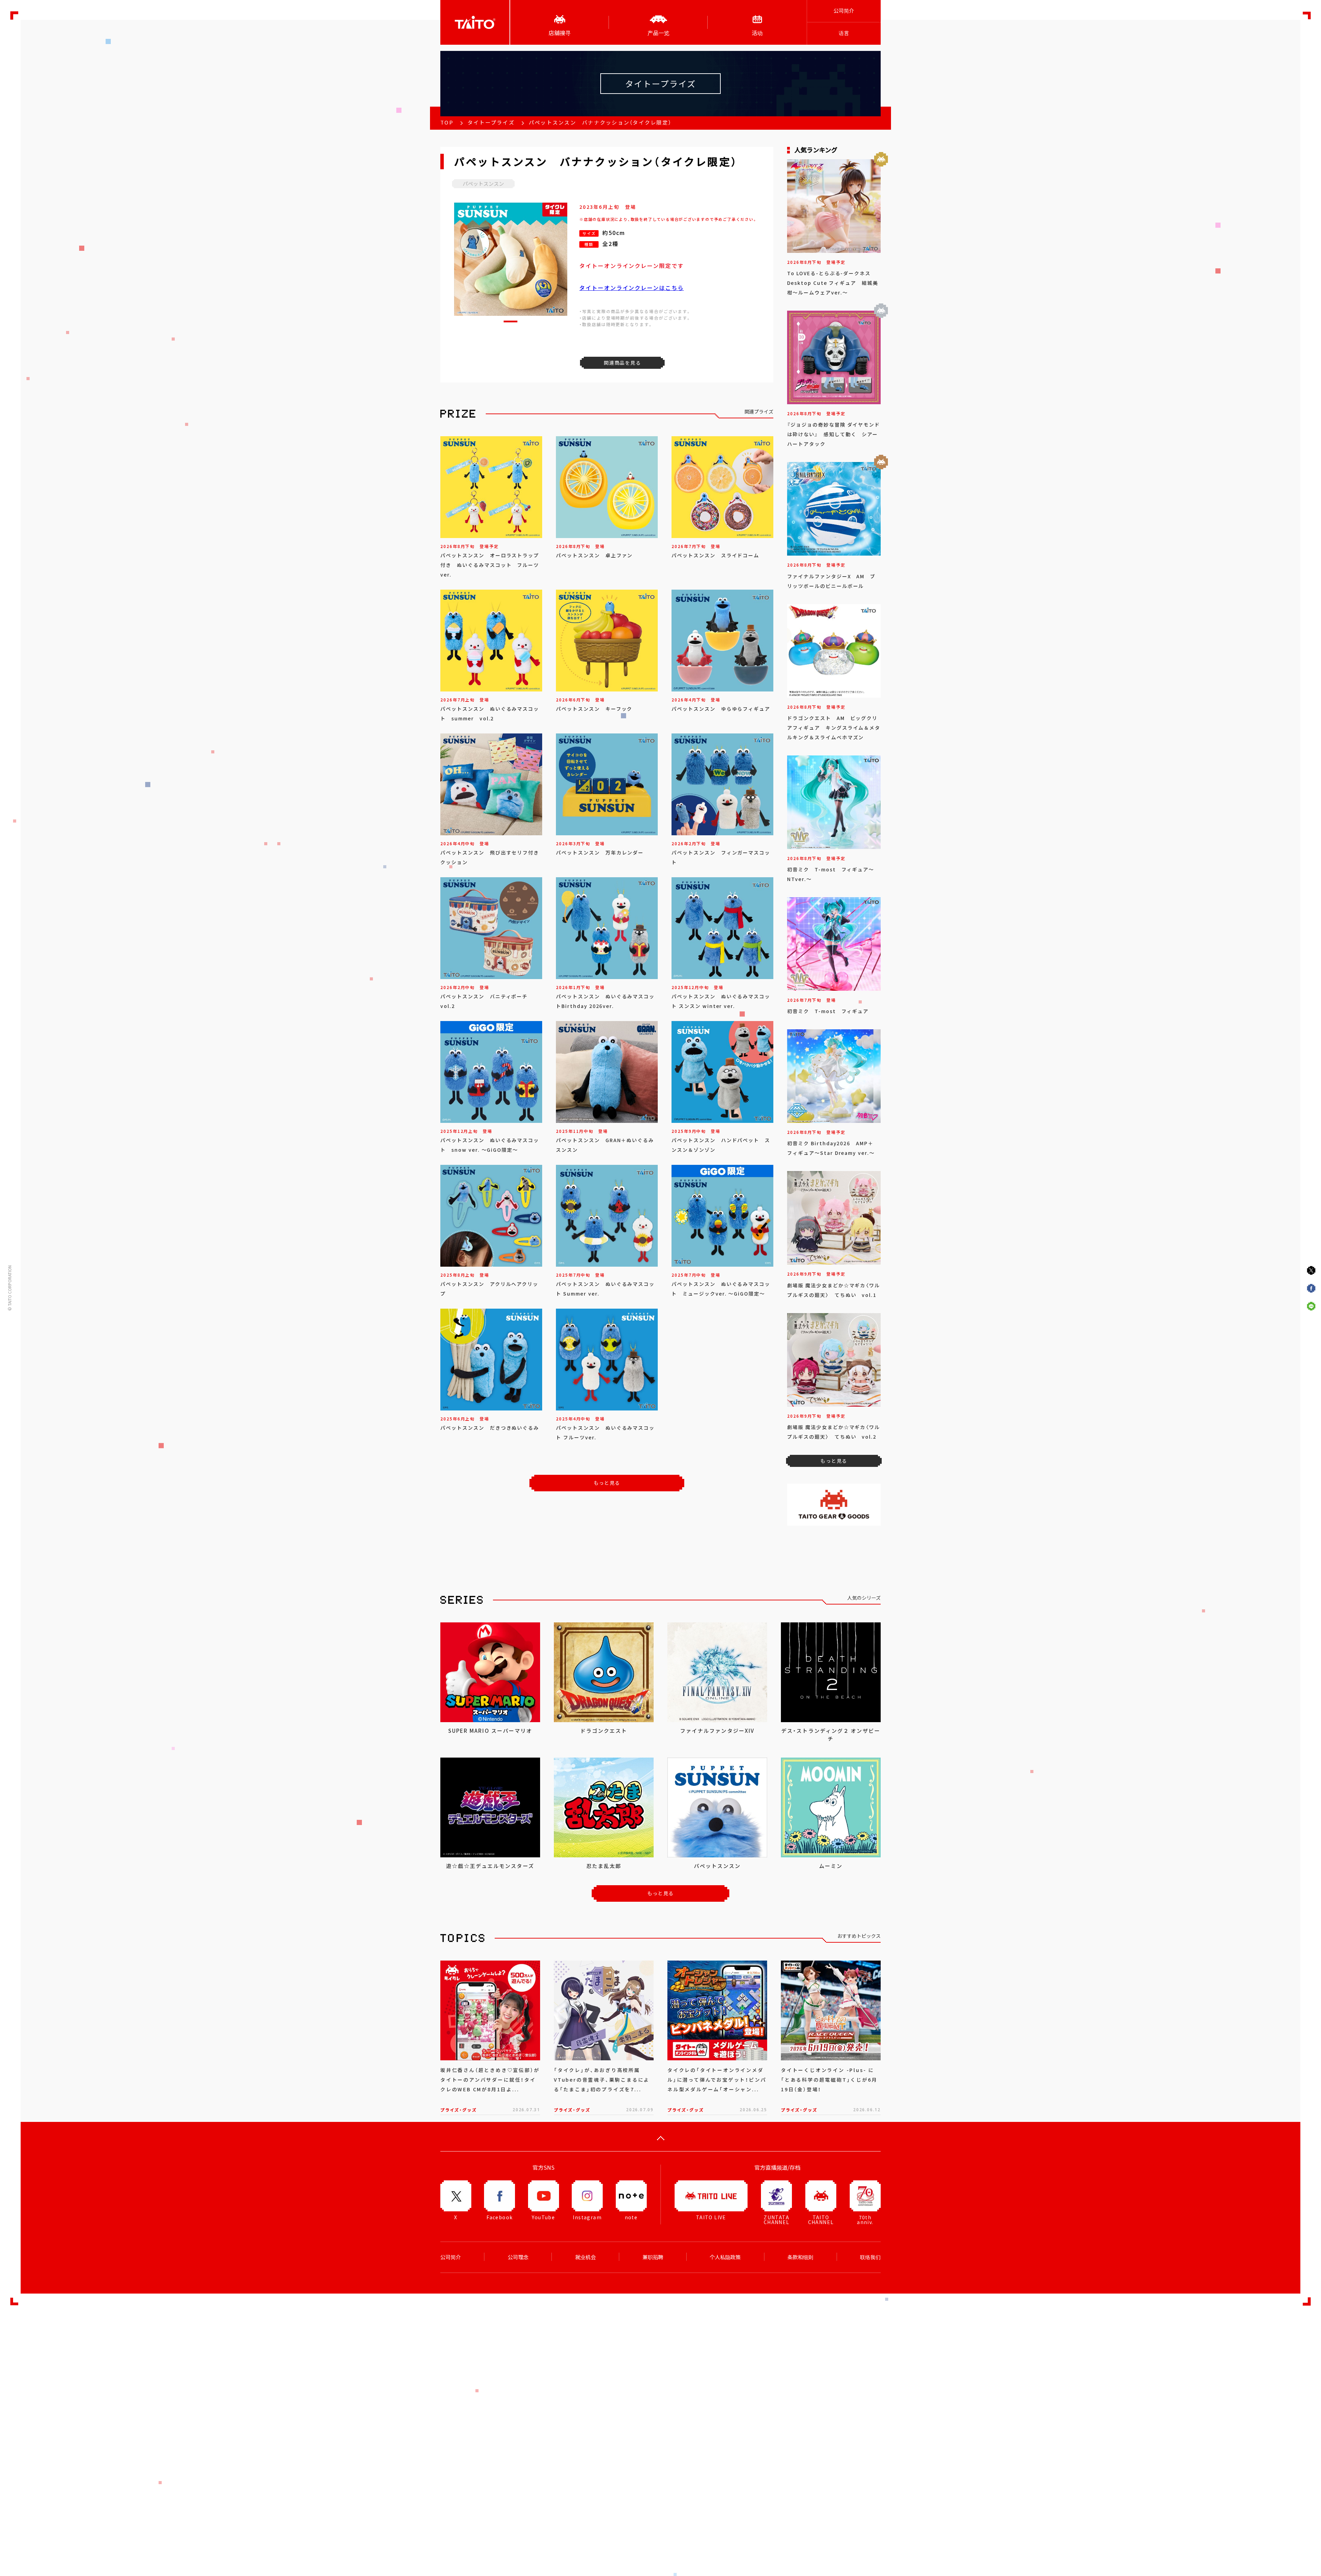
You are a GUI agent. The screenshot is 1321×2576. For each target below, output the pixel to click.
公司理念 (518, 2257)
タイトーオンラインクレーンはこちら (632, 288)
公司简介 (844, 11)
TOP (447, 122)
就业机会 (586, 2257)
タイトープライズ (491, 122)
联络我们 (870, 2257)
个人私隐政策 (725, 2257)
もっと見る (607, 1483)
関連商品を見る (622, 363)
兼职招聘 (653, 2257)
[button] (511, 321)
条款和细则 (800, 2257)
